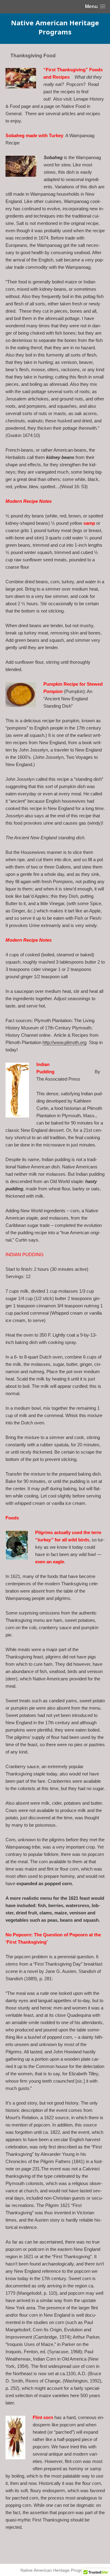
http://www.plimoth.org (64, 1042)
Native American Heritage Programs (55, 27)
